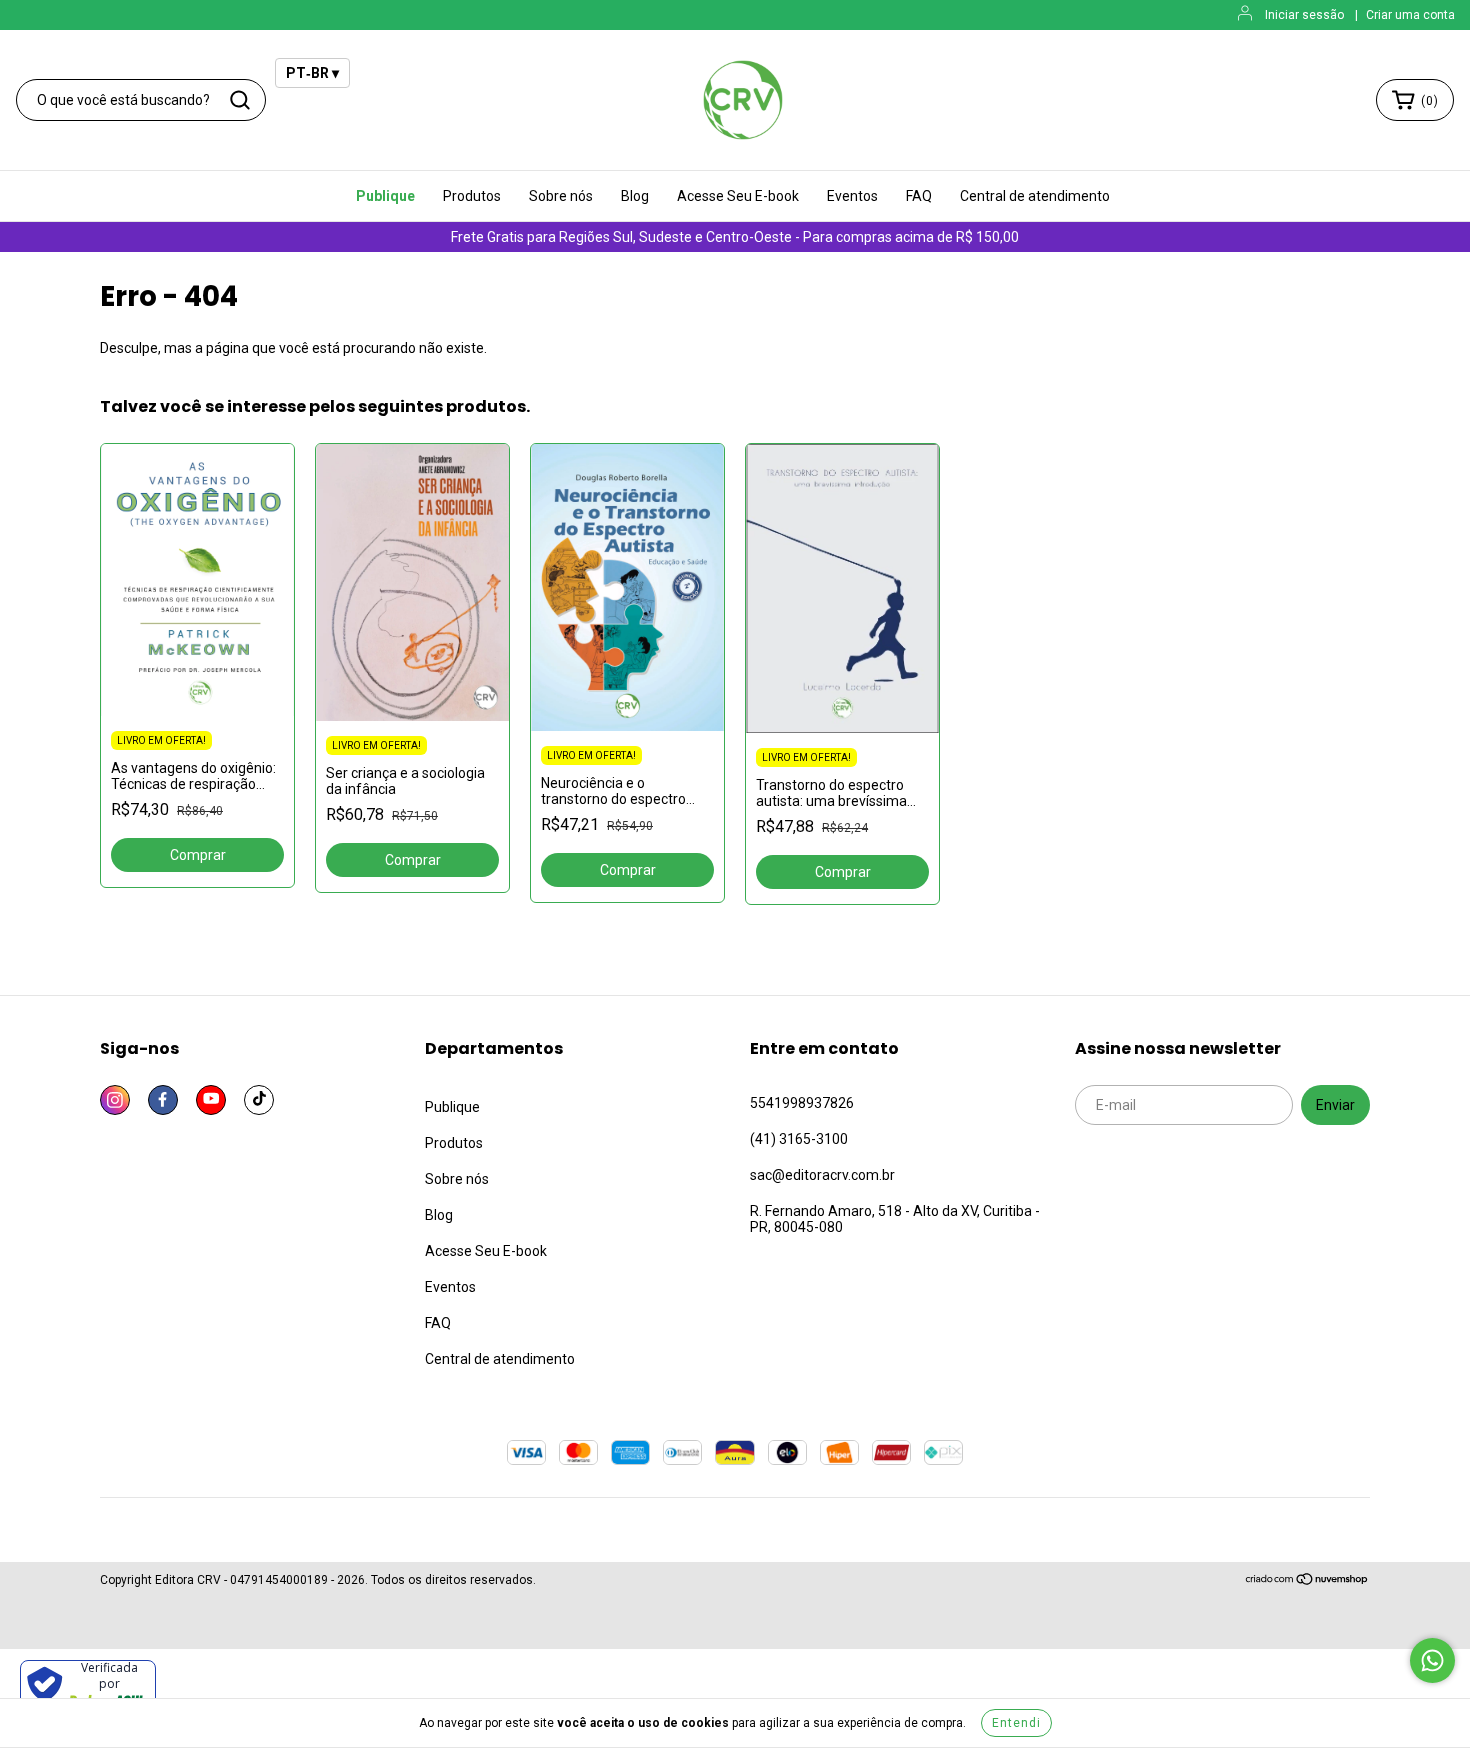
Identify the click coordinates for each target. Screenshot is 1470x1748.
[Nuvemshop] (1307, 1582)
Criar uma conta (1410, 15)
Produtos (472, 196)
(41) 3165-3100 (799, 1139)
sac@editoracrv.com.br (822, 1175)
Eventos (852, 196)
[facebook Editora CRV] (163, 1100)
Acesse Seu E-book (738, 196)
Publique (385, 196)
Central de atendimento (1035, 196)
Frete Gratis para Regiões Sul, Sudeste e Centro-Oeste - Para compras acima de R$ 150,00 (735, 237)
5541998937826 (802, 1103)
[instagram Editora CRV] (115, 1100)
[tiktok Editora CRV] (259, 1100)
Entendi (1016, 1723)
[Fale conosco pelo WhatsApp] (1432, 1660)
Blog (635, 196)
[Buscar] (240, 100)
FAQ (919, 196)
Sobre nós (561, 196)
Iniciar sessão (1304, 15)
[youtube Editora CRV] (211, 1100)
